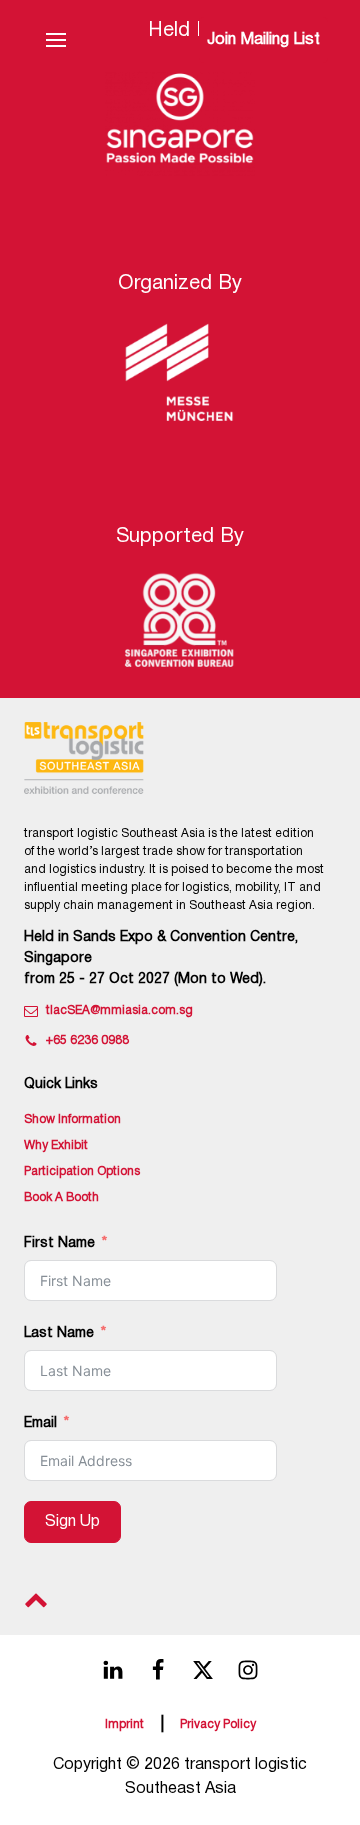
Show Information (72, 1119)
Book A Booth (61, 1197)
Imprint (124, 1724)
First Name (59, 1243)
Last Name (59, 1333)
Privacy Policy (218, 1724)
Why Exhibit (56, 1145)
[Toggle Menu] (56, 40)
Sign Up (72, 1522)
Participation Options (82, 1171)
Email (40, 1423)
